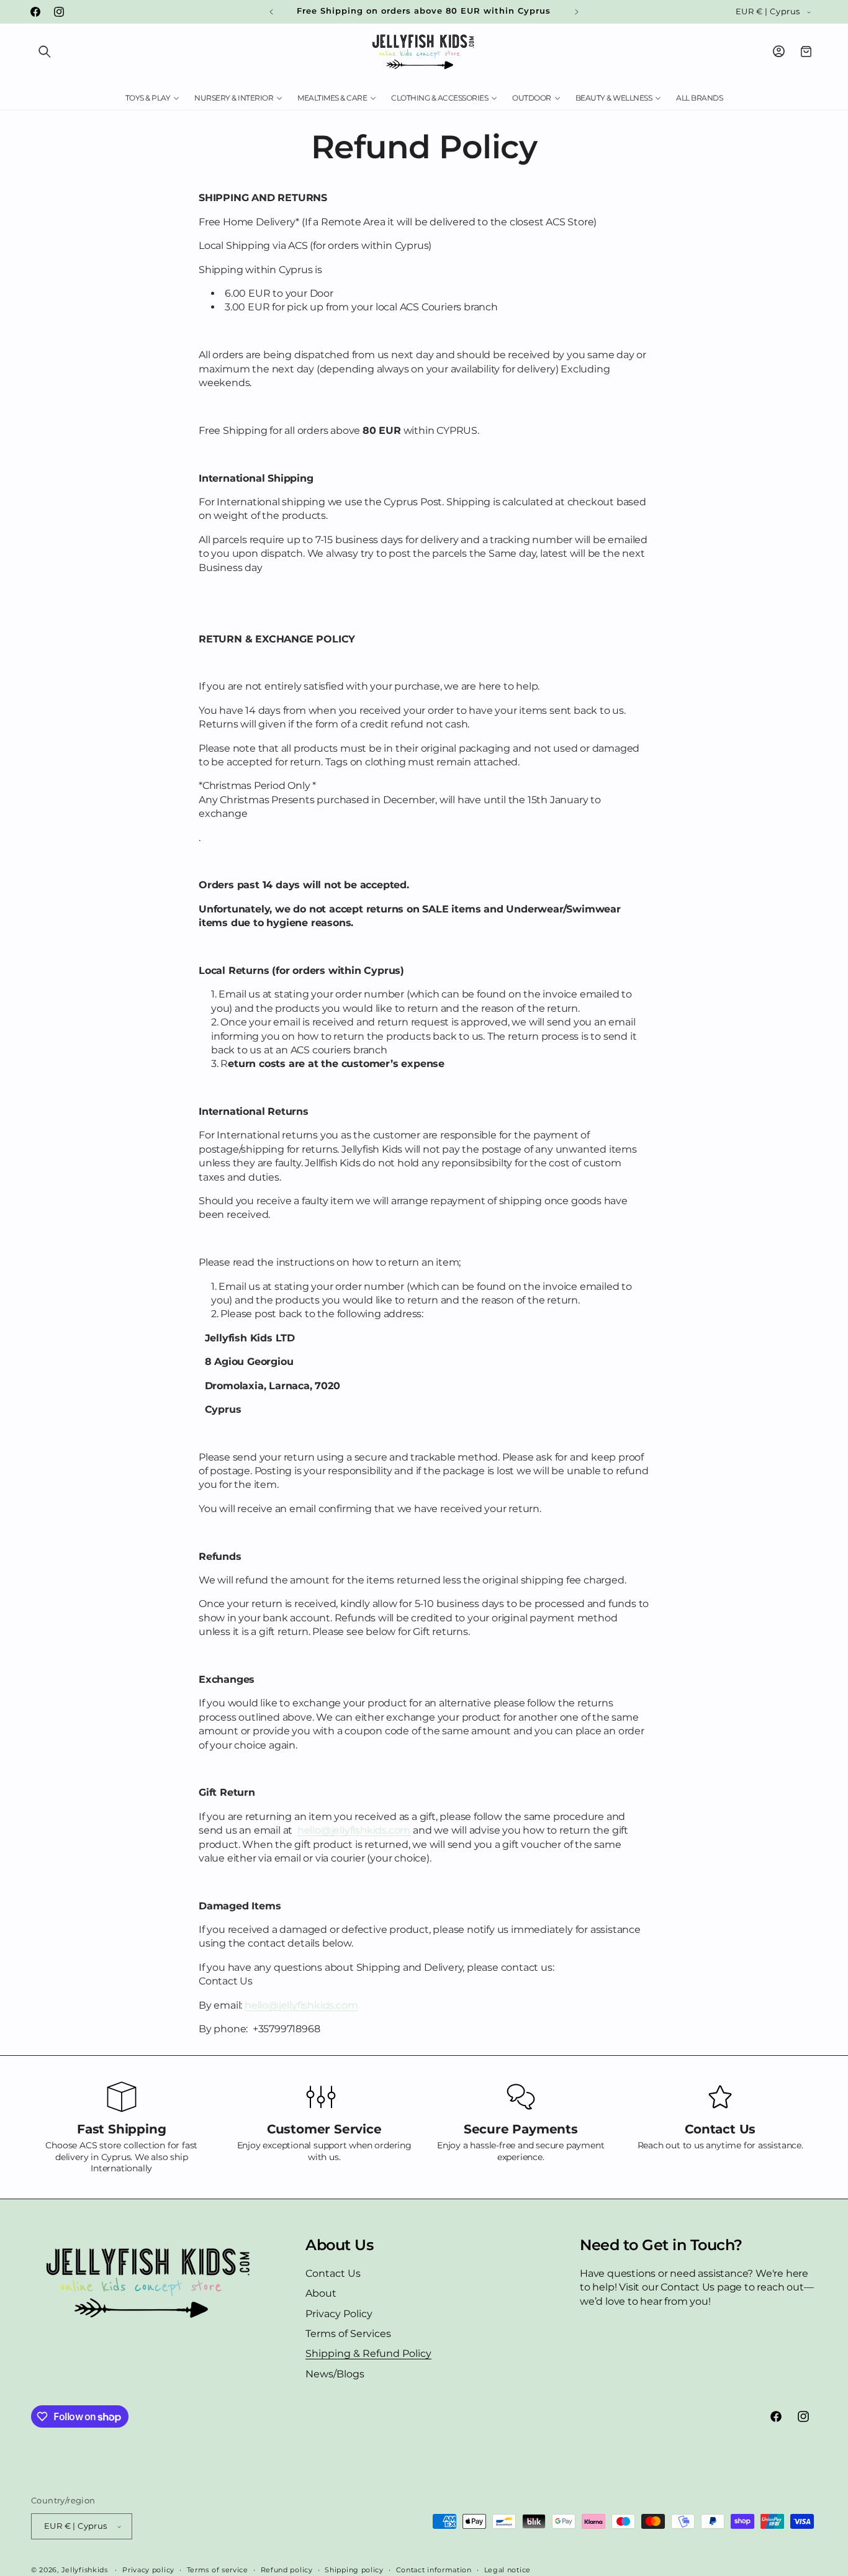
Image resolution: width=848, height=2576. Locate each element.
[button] (45, 52)
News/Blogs (335, 2374)
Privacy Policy (339, 2314)
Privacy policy (148, 2569)
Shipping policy (354, 2569)
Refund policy (287, 2569)
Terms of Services (348, 2334)
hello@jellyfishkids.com (354, 1830)
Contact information (434, 2569)
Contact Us (333, 2273)
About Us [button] (339, 2245)
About (321, 2293)
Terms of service (218, 2569)
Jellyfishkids (85, 2570)
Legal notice (507, 2569)
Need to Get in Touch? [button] (661, 2245)
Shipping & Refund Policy (368, 2353)
